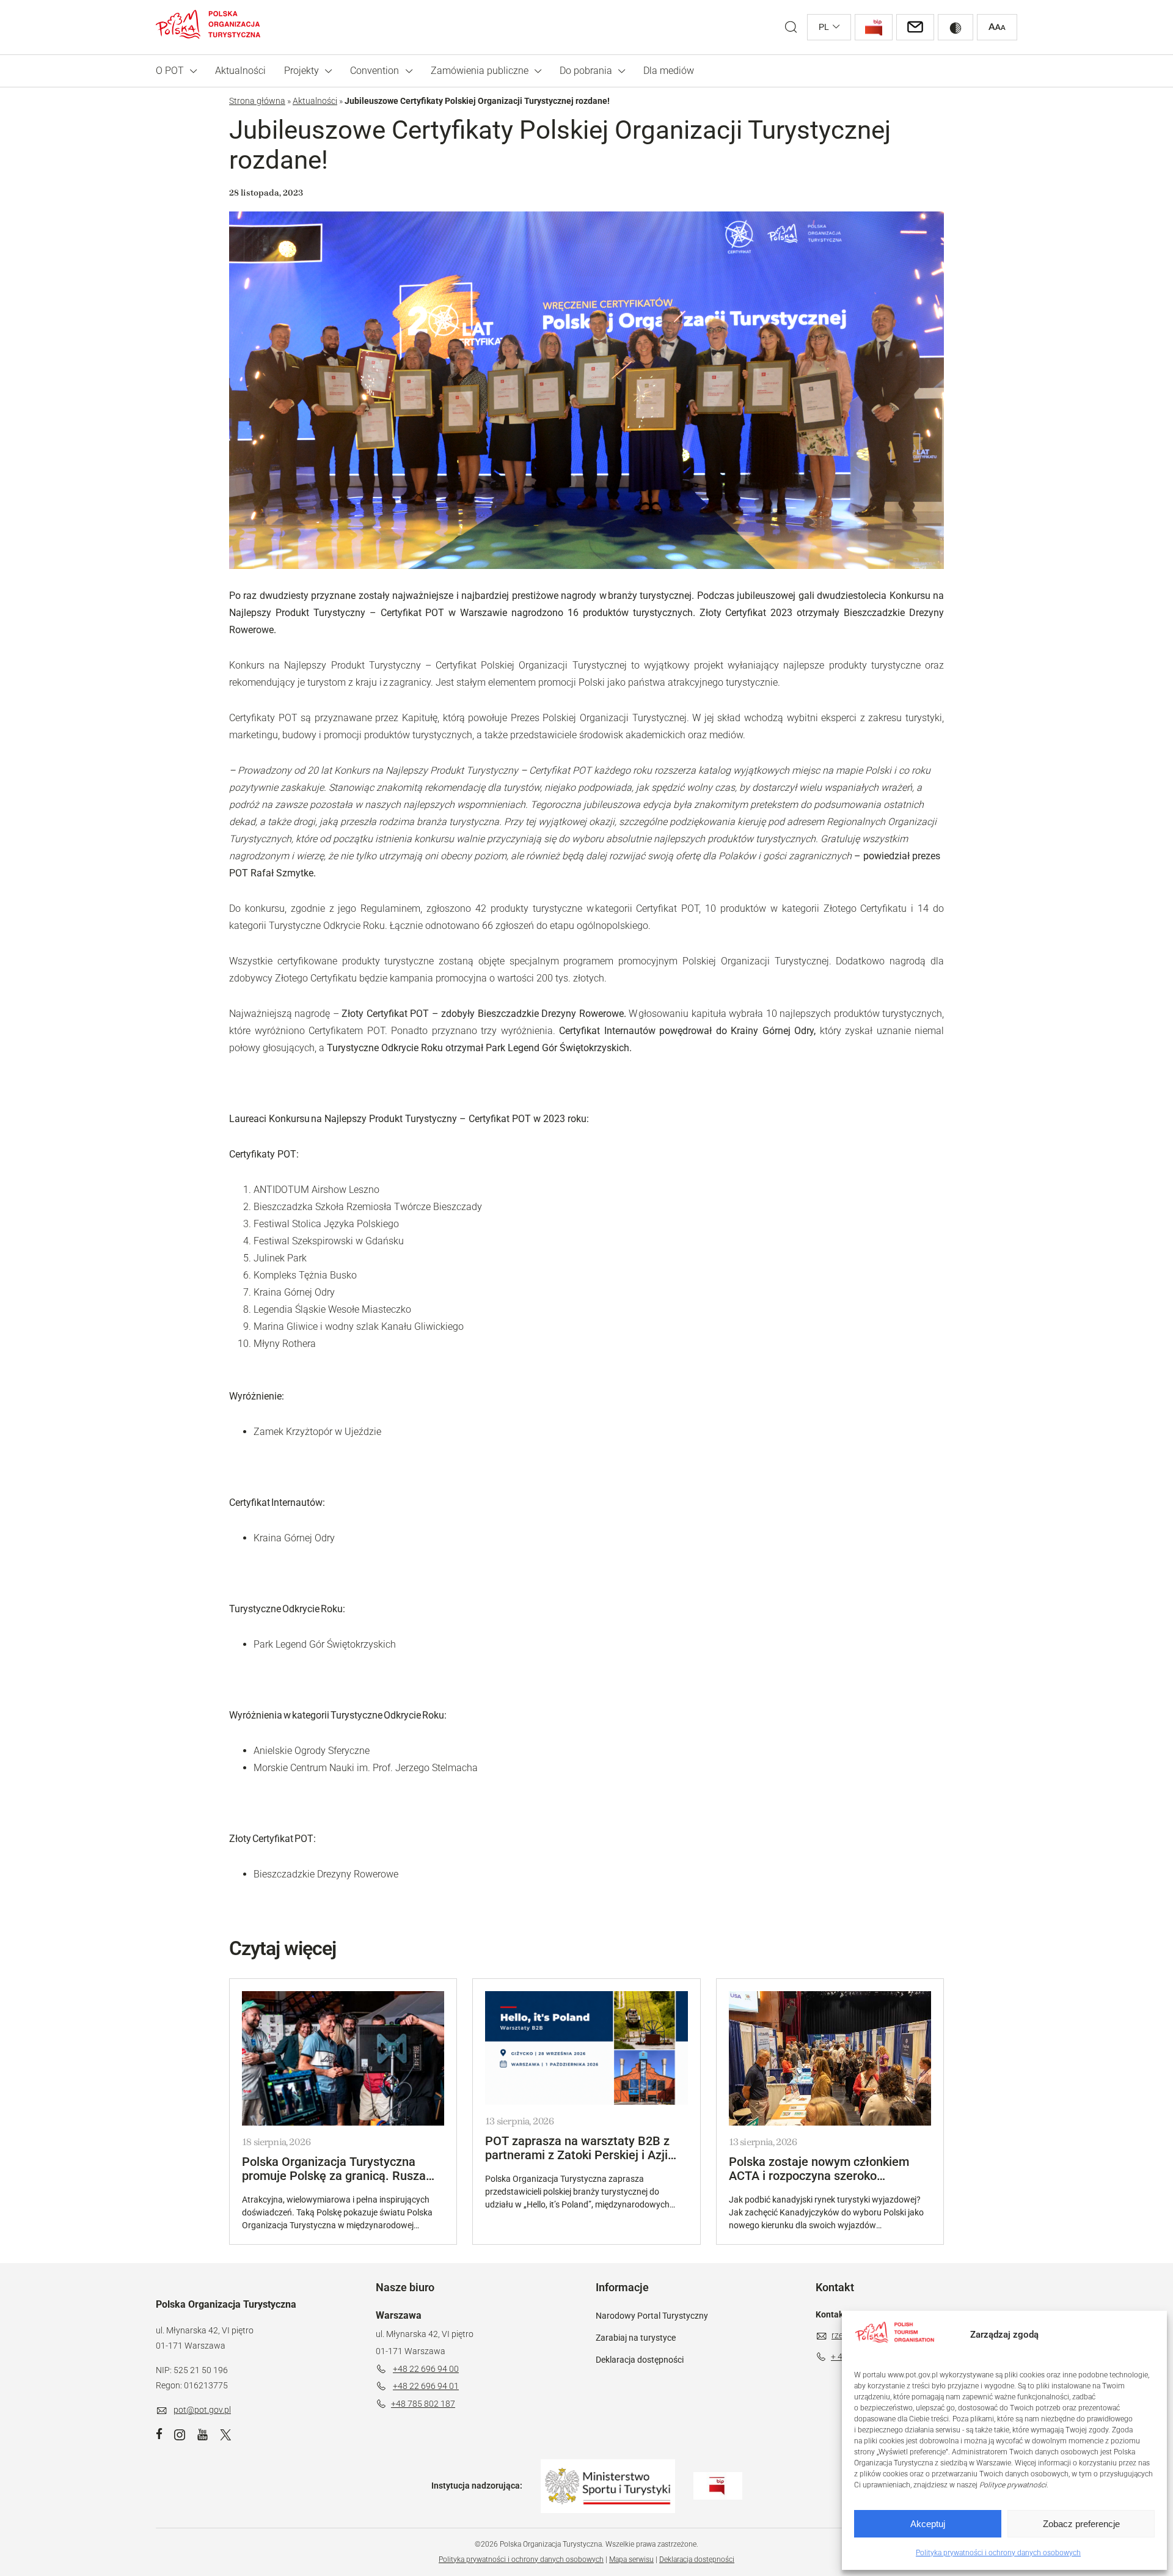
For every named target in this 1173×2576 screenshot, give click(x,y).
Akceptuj (928, 2524)
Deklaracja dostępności (640, 2360)
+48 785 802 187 (423, 2404)
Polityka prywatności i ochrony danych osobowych (998, 2553)
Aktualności (240, 71)
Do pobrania (586, 71)
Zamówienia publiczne (480, 71)
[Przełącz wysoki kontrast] (956, 27)
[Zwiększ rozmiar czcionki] (997, 27)
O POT (170, 71)
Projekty (301, 71)
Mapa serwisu (631, 2559)
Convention (375, 71)
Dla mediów (669, 71)
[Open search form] (791, 27)
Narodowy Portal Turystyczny (652, 2316)
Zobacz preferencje (1081, 2524)
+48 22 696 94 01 (426, 2386)
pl (824, 27)
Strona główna (257, 101)
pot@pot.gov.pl (202, 2410)
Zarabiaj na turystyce (636, 2338)
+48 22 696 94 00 (426, 2369)
